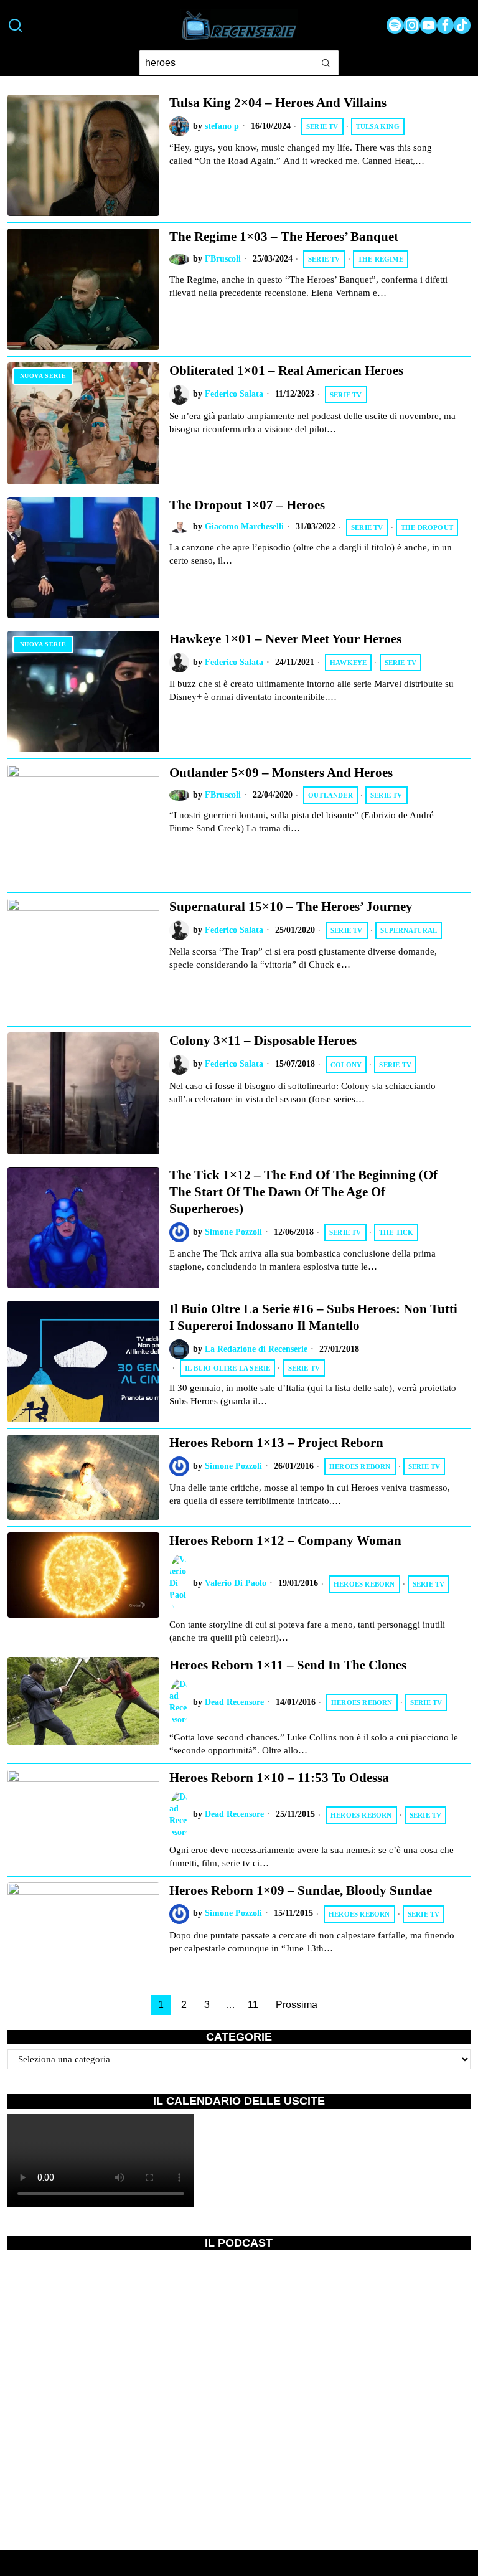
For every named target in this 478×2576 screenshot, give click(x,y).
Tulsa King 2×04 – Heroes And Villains (278, 103)
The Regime (381, 259)
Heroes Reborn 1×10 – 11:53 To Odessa (279, 1778)
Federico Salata (234, 394)
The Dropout (427, 527)
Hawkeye (348, 663)
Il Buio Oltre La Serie (227, 1368)
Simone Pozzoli (233, 1232)
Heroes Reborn (360, 1466)
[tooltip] (395, 25)
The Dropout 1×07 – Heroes (247, 505)
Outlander (330, 795)
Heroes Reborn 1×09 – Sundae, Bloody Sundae (301, 1890)
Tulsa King (378, 126)
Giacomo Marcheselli (244, 526)
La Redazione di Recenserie (256, 1349)
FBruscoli (223, 259)
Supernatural (409, 930)
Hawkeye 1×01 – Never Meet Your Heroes (285, 639)
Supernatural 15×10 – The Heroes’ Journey (291, 907)
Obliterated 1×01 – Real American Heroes (286, 370)
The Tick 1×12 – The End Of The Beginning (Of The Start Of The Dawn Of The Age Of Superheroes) (303, 1192)
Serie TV (322, 126)
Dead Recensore (234, 1702)
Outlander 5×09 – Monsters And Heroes (281, 773)
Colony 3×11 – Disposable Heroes (263, 1040)
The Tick (396, 1232)
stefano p (222, 126)
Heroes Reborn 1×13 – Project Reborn (276, 1443)
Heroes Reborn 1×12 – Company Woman (285, 1540)
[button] (326, 63)
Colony (346, 1065)
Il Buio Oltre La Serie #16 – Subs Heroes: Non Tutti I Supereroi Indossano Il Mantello (313, 1317)
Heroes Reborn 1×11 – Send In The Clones (288, 1665)
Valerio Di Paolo (236, 1583)
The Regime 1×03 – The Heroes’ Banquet (284, 237)
